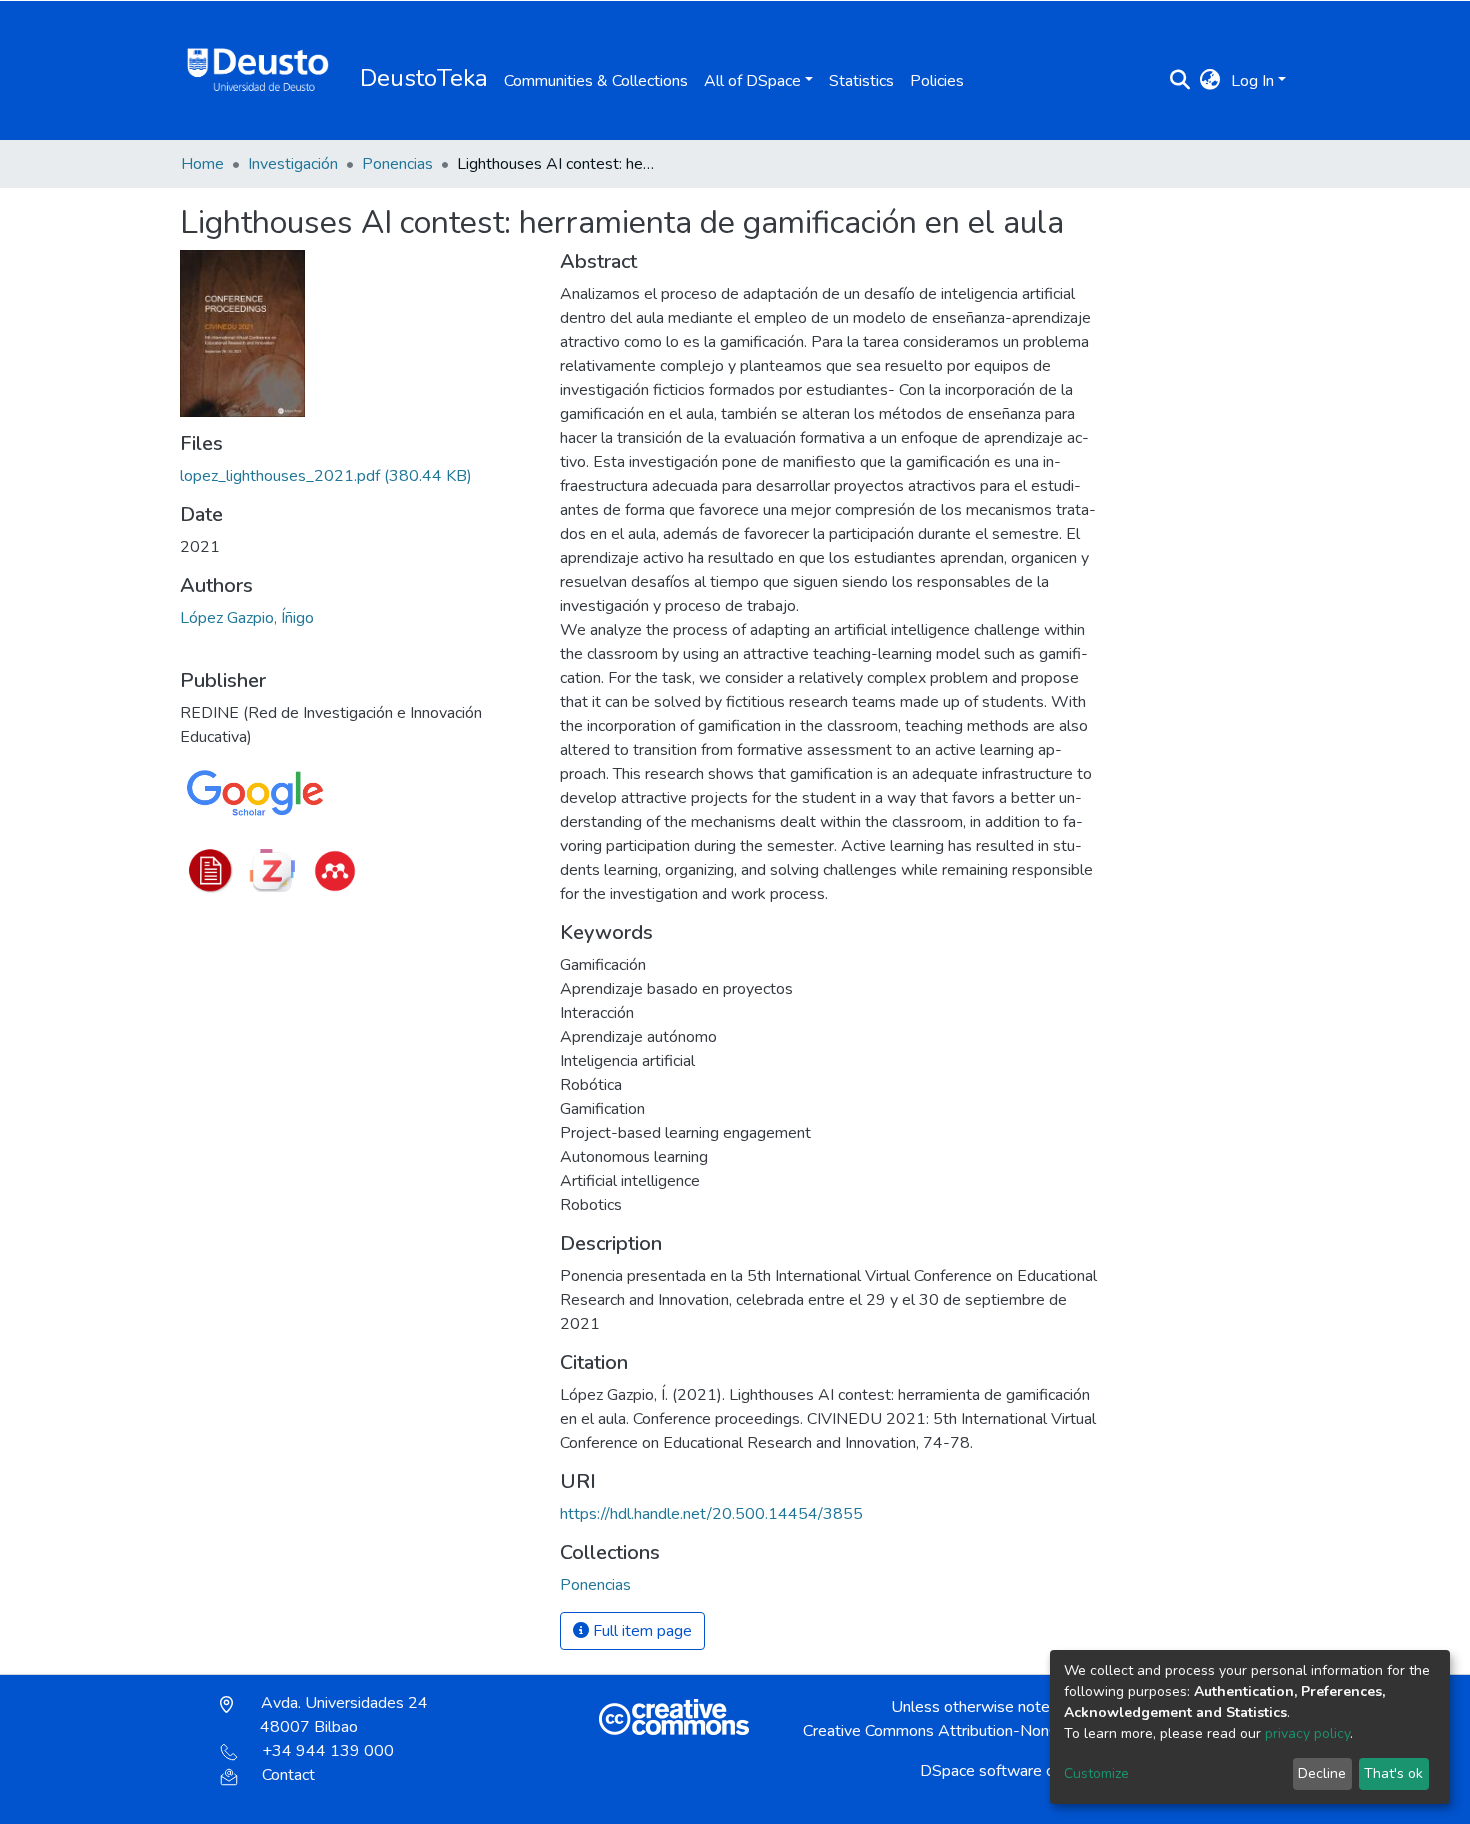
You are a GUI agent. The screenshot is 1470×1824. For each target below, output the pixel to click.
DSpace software (981, 1771)
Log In (1252, 81)
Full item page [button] (640, 1631)
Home (202, 164)
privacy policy (1307, 1733)
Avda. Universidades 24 (342, 1715)
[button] (1210, 81)
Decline (1322, 1773)
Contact (288, 1775)
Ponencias (397, 164)
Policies (937, 81)
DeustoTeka (424, 78)
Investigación (293, 164)
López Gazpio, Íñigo (247, 618)
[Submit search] (1180, 81)
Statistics (861, 81)
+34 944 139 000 (328, 1751)
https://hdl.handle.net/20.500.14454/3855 (711, 1514)
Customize (1096, 1773)
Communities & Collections (596, 81)
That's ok (1393, 1773)
